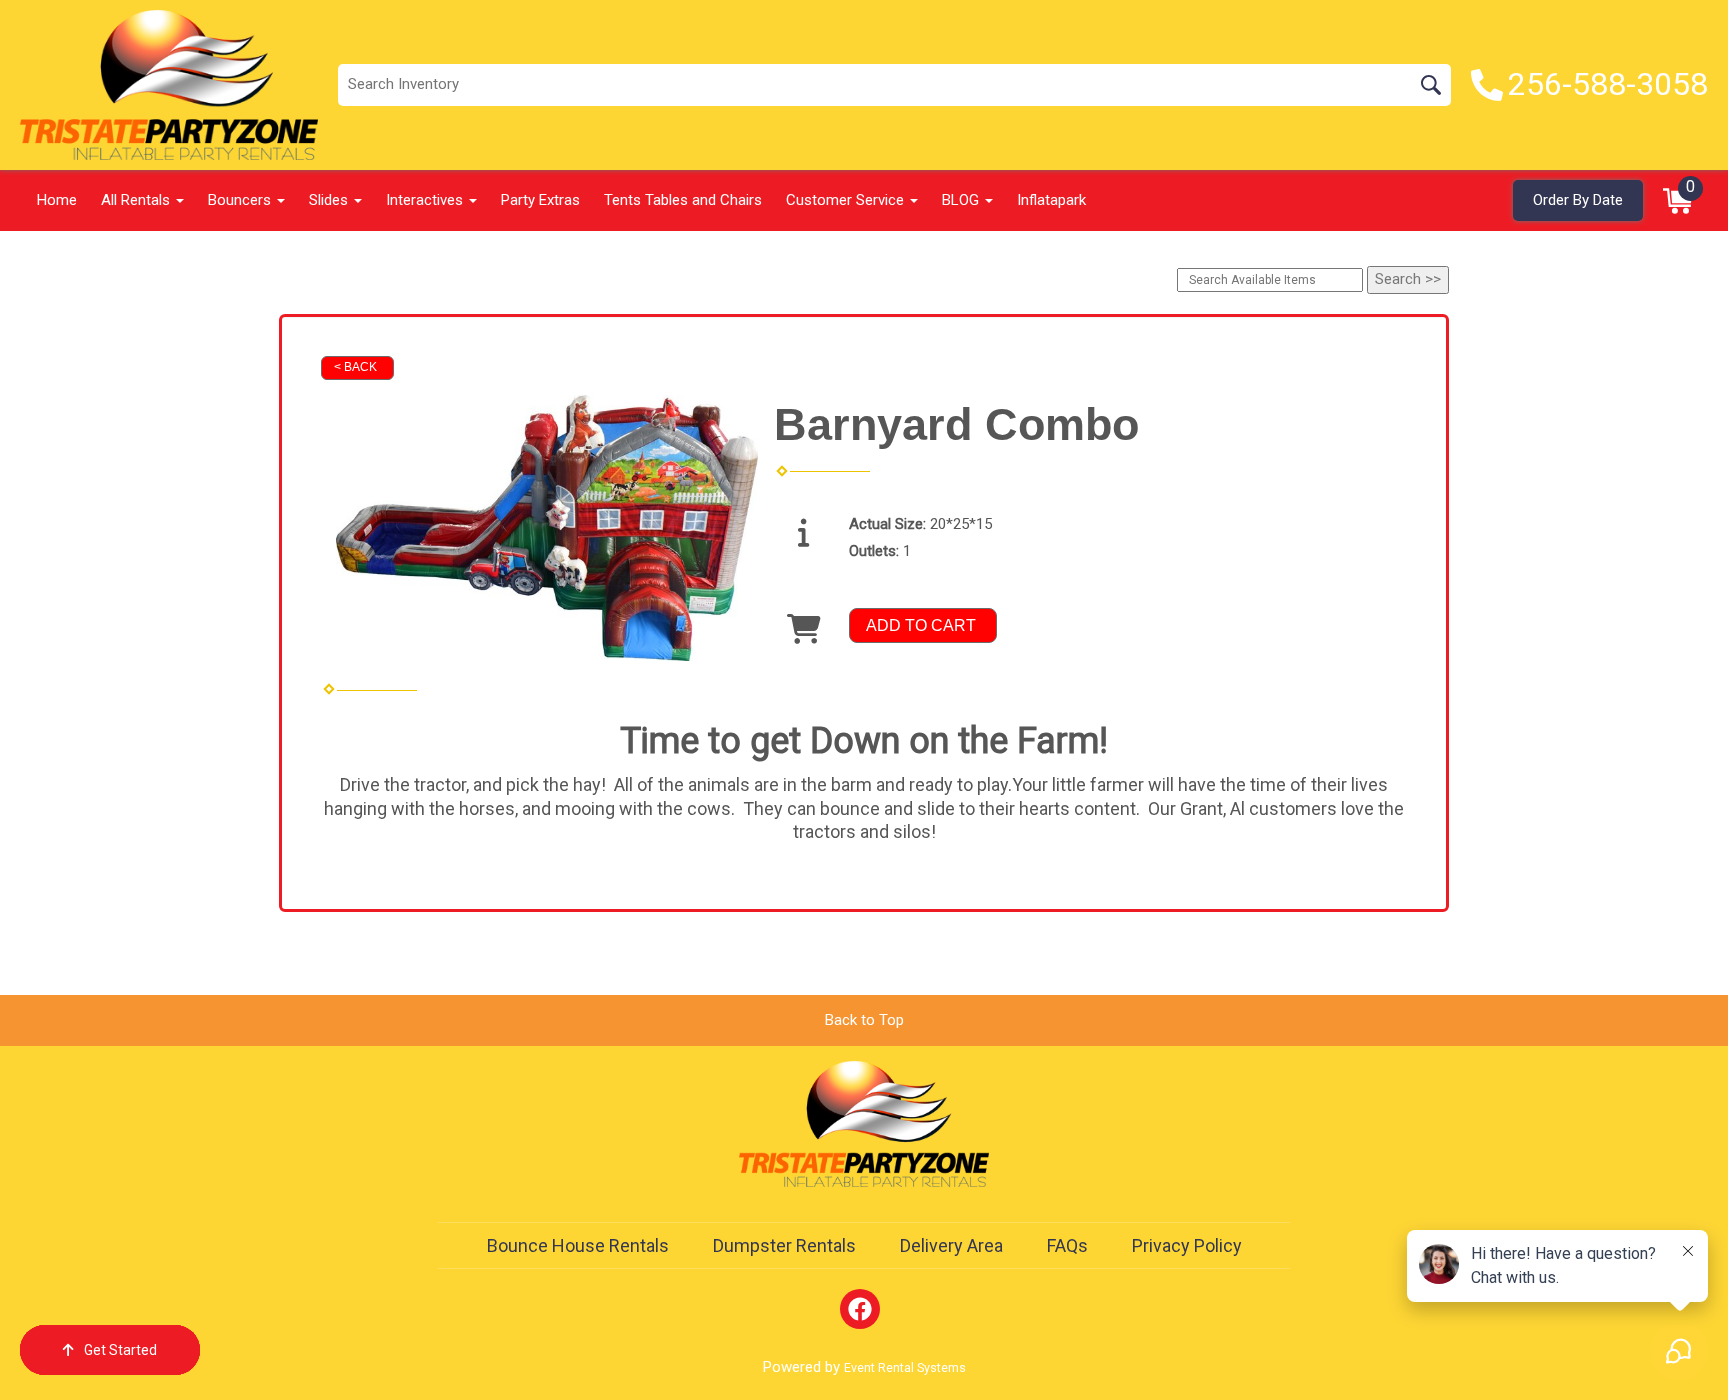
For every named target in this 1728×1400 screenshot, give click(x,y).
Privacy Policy (1187, 1245)
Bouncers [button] (241, 200)
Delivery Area (951, 1245)
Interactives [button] (426, 200)
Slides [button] (330, 200)
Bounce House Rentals (578, 1245)
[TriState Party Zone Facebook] (860, 1309)
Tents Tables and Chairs (683, 200)
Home (57, 200)
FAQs (1067, 1245)
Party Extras (540, 200)
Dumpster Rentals (784, 1245)
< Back (355, 367)
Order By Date (1578, 200)
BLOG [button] (962, 200)
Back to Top (864, 1020)
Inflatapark (1051, 200)
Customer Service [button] (847, 200)
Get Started (120, 1350)
